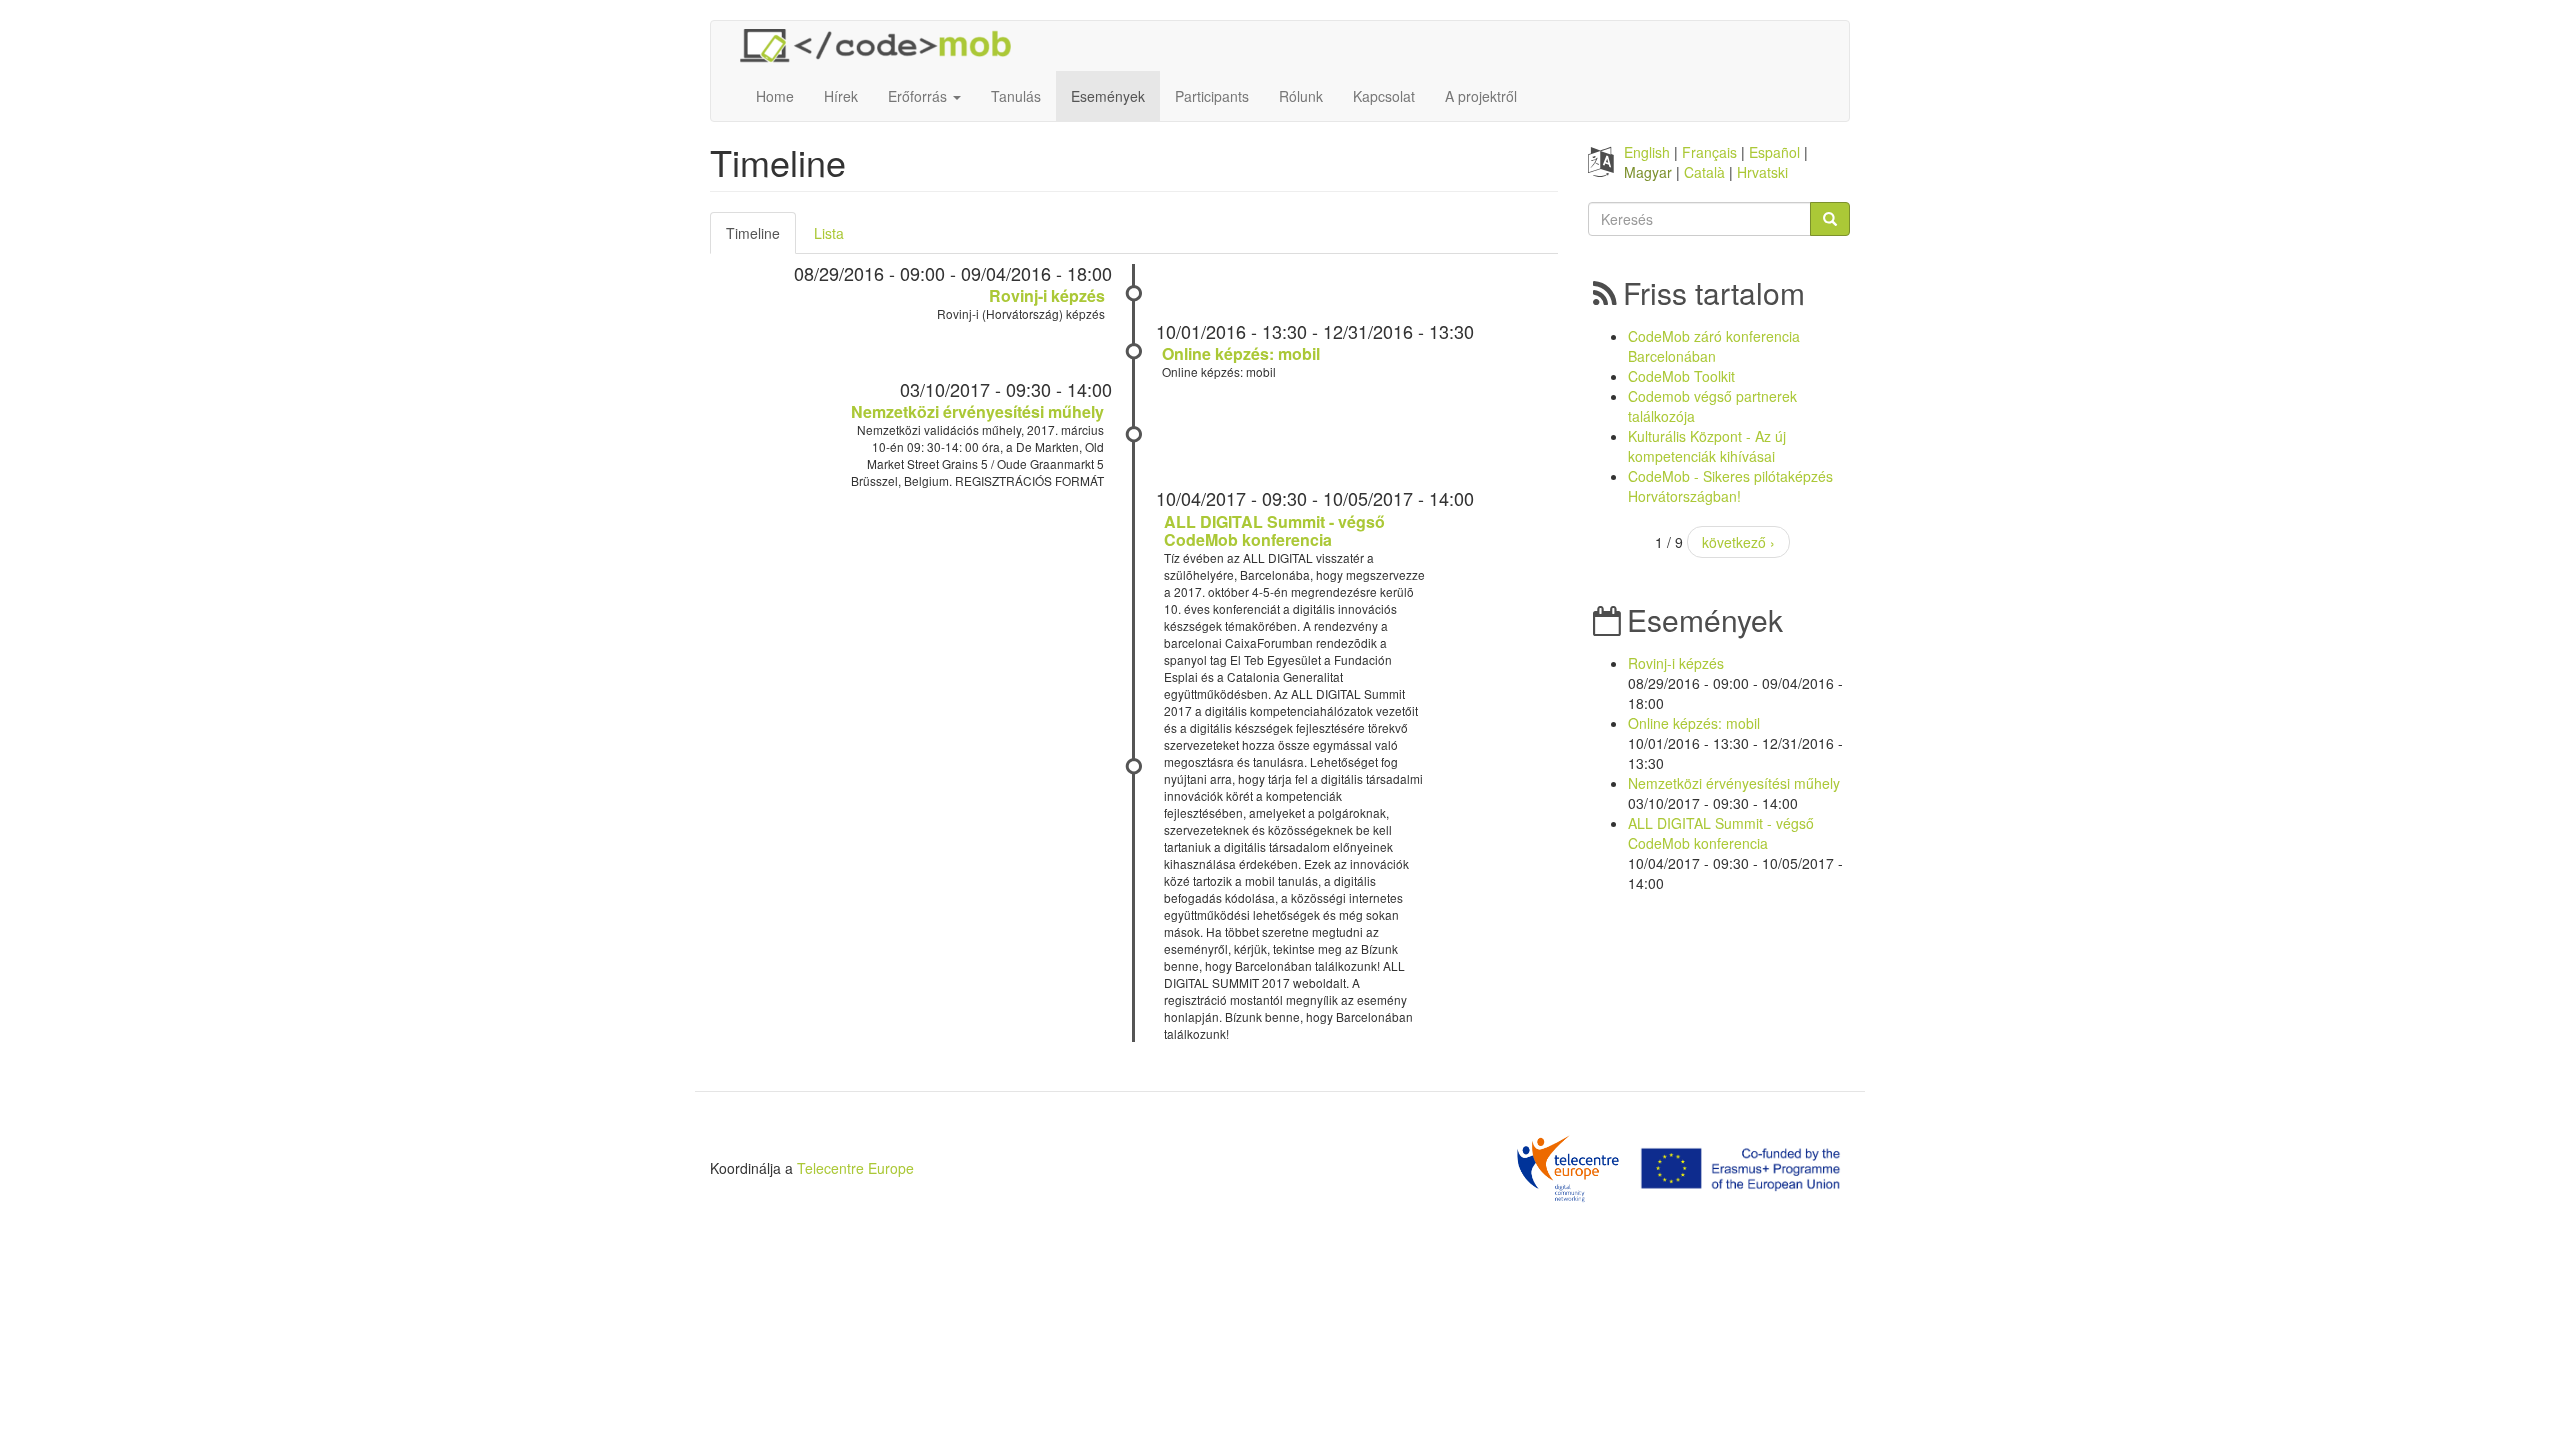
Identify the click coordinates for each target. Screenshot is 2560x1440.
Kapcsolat (1384, 96)
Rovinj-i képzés (1047, 295)
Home (775, 96)
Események (1108, 96)
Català (1704, 172)
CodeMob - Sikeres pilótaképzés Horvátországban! (1730, 486)
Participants (1212, 96)
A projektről (1481, 96)
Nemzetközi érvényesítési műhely (977, 411)
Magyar (1648, 172)
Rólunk (1301, 96)
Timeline (761, 238)
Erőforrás (919, 96)
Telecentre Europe (855, 1168)
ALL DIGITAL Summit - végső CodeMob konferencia (1274, 530)
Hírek (841, 96)
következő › (1738, 542)
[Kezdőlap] (883, 46)
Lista (829, 233)
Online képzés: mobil (1241, 353)
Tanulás (1016, 96)
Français (1709, 152)
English (1647, 152)
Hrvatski (1762, 172)
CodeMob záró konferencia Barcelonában (1714, 346)
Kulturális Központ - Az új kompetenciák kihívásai (1707, 446)
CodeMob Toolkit (1681, 376)
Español (1774, 152)
